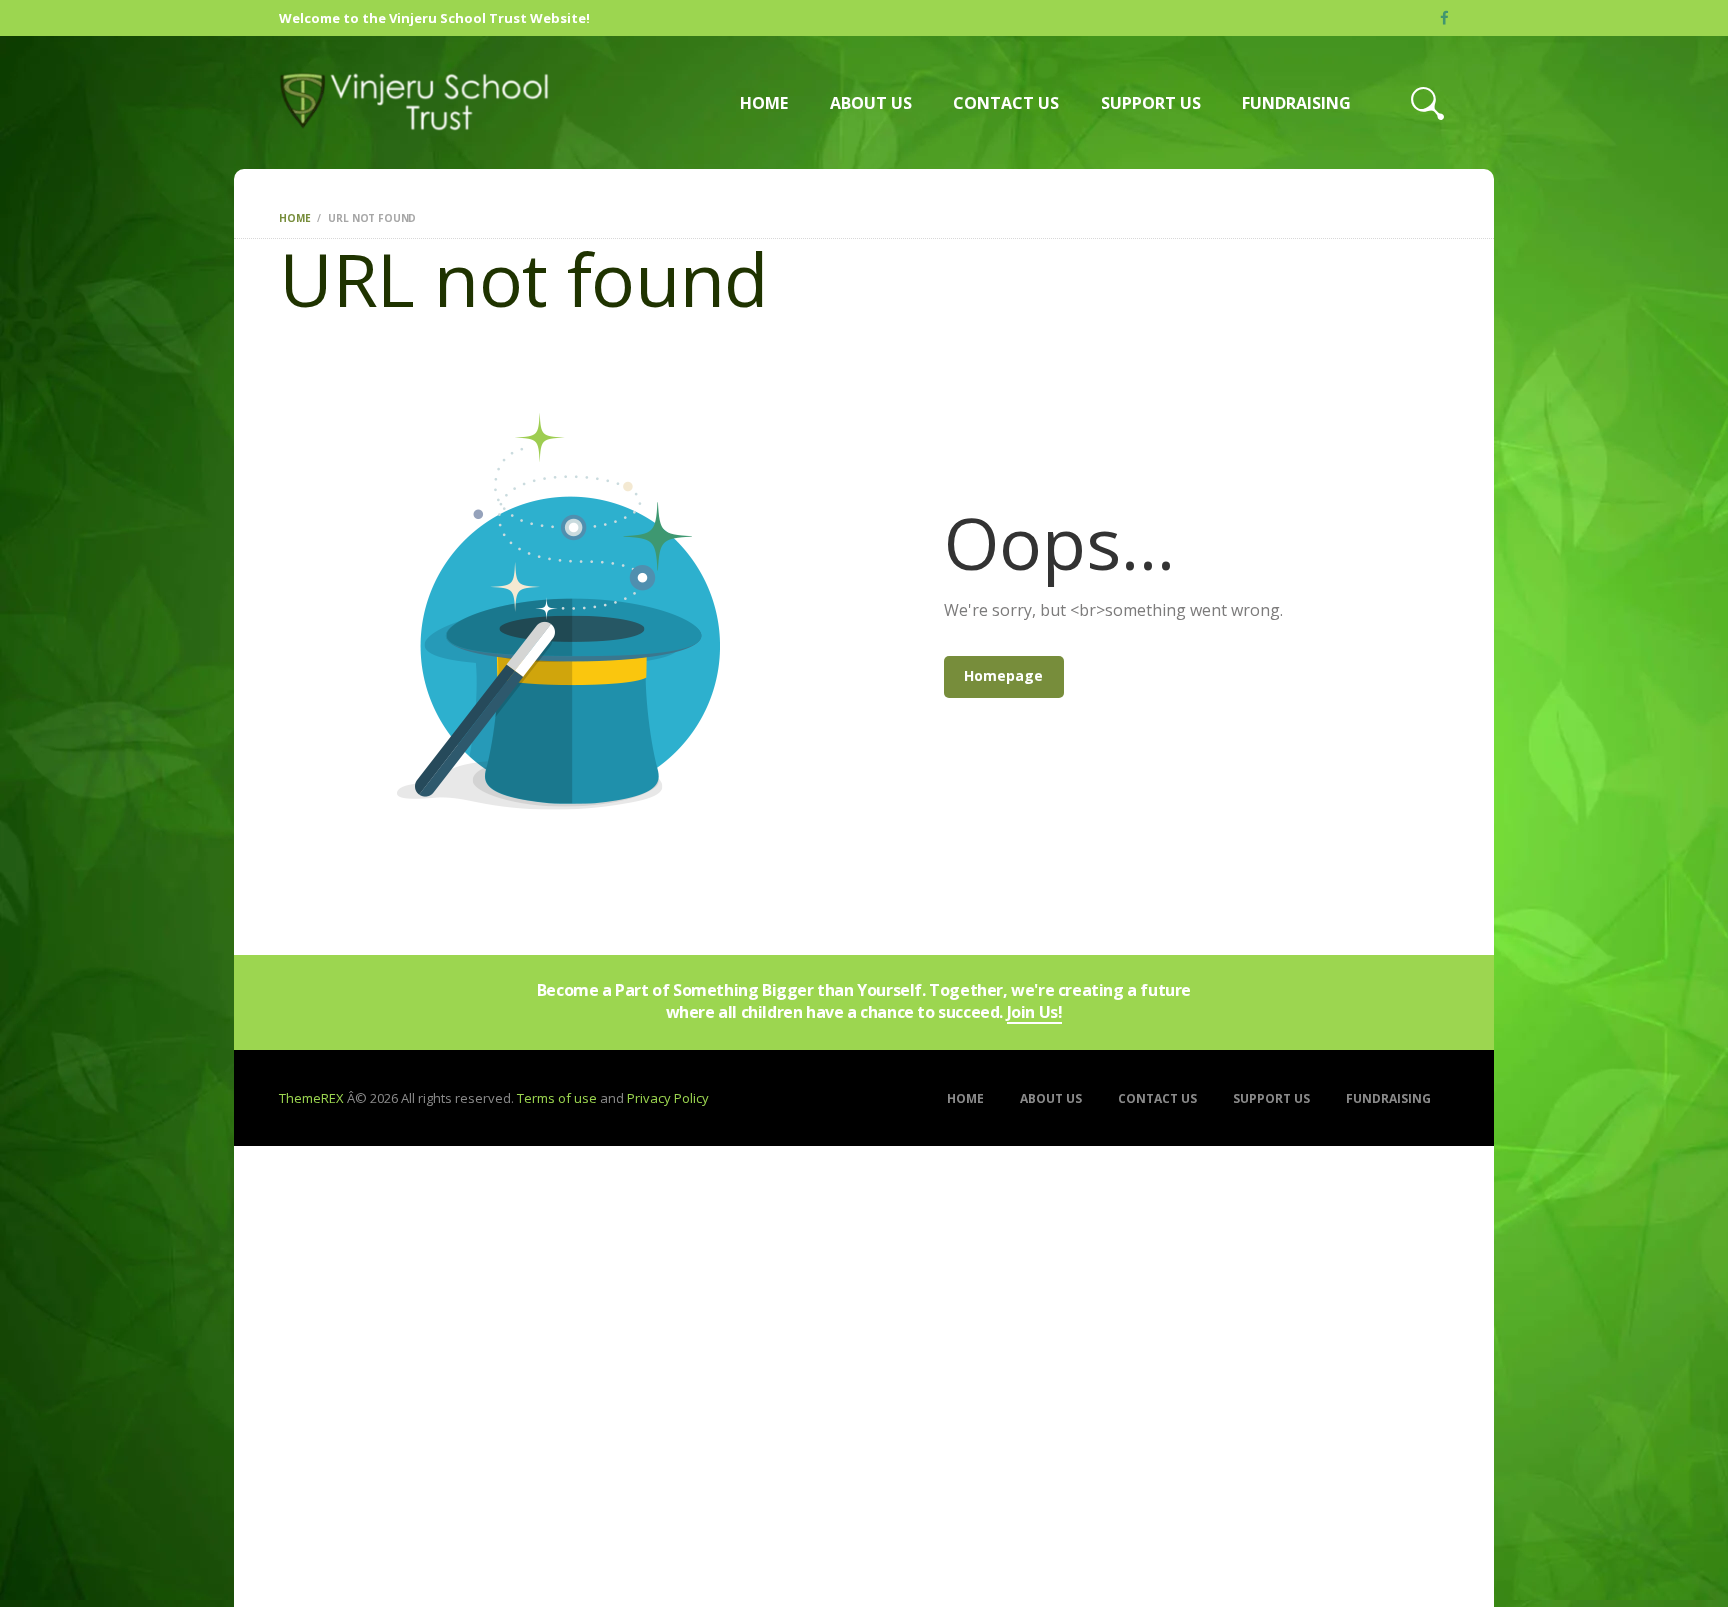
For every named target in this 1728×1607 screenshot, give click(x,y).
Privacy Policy (668, 1098)
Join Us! (1035, 1013)
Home (294, 218)
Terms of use (557, 1098)
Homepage (1003, 675)
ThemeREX (311, 1098)
